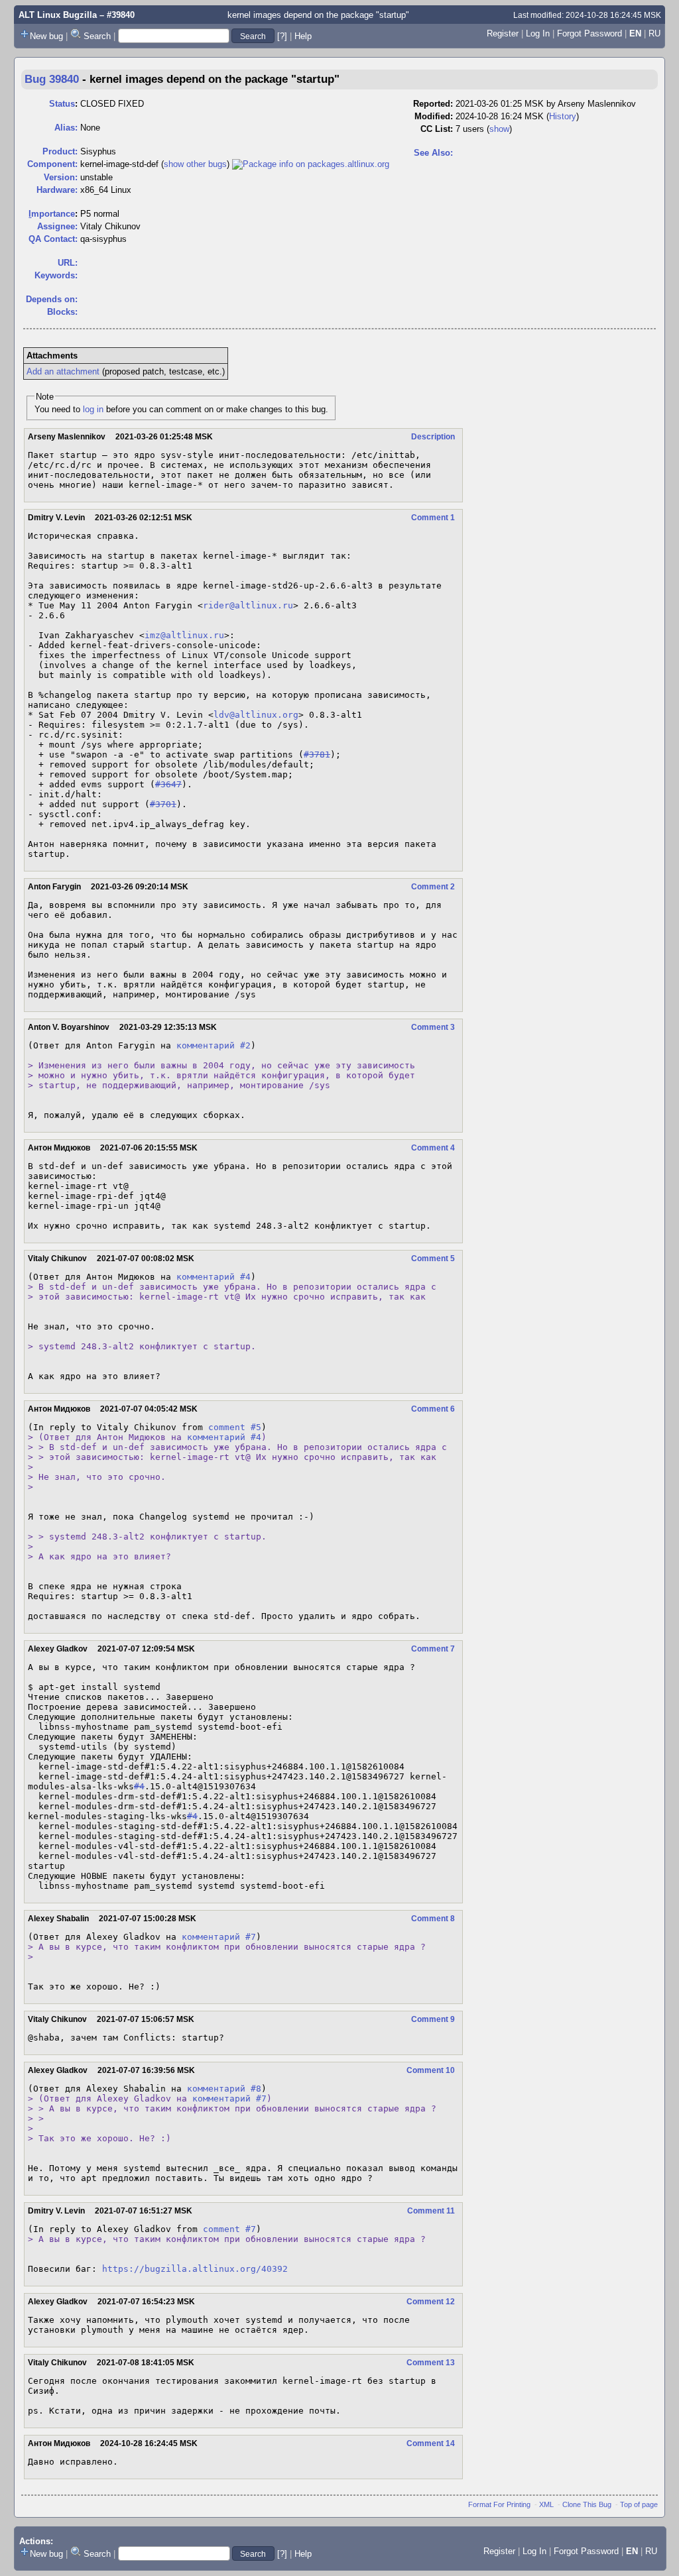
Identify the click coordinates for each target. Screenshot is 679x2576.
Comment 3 (433, 1027)
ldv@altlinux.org (256, 715)
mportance (52, 214)
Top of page (639, 2504)
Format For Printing (499, 2504)
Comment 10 (431, 2070)
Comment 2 (433, 887)
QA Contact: (53, 239)
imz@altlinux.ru (184, 635)
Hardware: (57, 190)
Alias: (66, 128)
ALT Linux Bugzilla (58, 15)
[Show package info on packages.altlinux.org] (311, 164)
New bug (46, 36)
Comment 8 (433, 1919)
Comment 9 (433, 2019)
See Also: (433, 153)
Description (433, 437)
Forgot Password (589, 33)
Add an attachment (63, 371)
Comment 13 (431, 2363)
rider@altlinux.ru (248, 605)
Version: (61, 177)
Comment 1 (433, 518)
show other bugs (195, 164)
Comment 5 (433, 1259)
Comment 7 (433, 1649)
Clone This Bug (587, 2504)
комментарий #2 (214, 1045)
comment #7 (229, 2229)
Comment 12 (431, 2302)
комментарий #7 (219, 1937)
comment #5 (235, 1427)
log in (93, 409)
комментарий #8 (224, 2089)
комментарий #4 (214, 1277)
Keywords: (56, 275)
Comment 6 (433, 1409)
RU (654, 33)
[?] (282, 36)
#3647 (168, 784)
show (499, 129)
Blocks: (62, 312)
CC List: (437, 129)
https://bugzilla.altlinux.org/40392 (195, 2269)
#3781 (317, 755)
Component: (52, 164)
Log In (538, 33)
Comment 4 (433, 1148)
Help (303, 36)
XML (546, 2504)
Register (503, 33)
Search (97, 36)
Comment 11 (431, 2211)
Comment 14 (431, 2443)
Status (62, 104)
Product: (60, 151)
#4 (139, 1786)
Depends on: (52, 299)
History (563, 116)
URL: (68, 263)
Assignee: (57, 226)
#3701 (163, 804)
